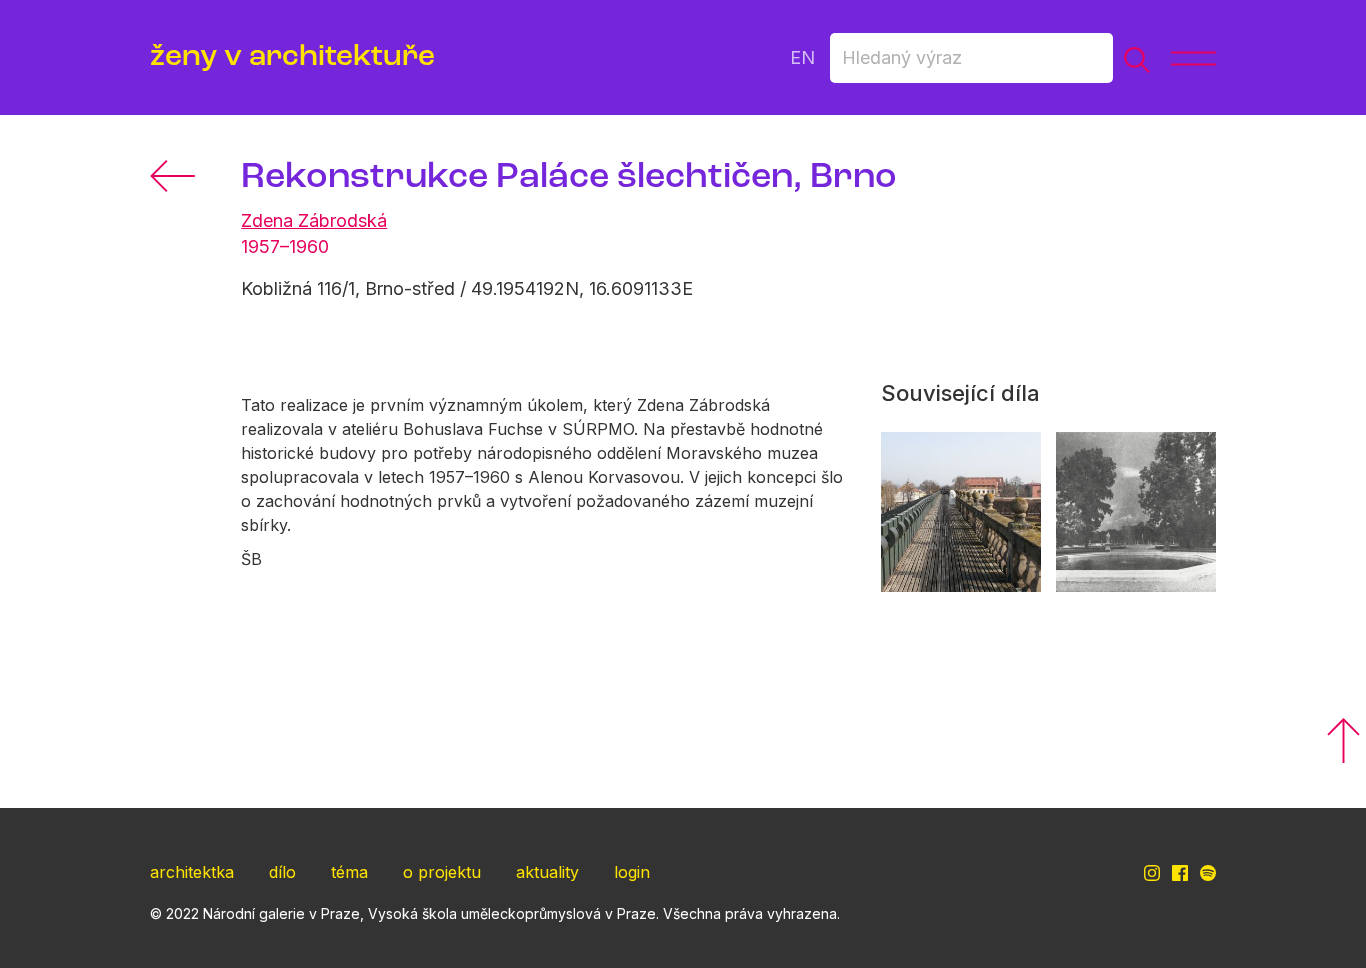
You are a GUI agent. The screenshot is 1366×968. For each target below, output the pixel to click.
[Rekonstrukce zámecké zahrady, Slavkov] (1136, 512)
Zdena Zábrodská (314, 220)
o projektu (442, 872)
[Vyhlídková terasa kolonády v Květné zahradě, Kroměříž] (961, 512)
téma (349, 872)
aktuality (547, 872)
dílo (282, 872)
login (632, 872)
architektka (192, 872)
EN (802, 57)
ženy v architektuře (292, 57)
